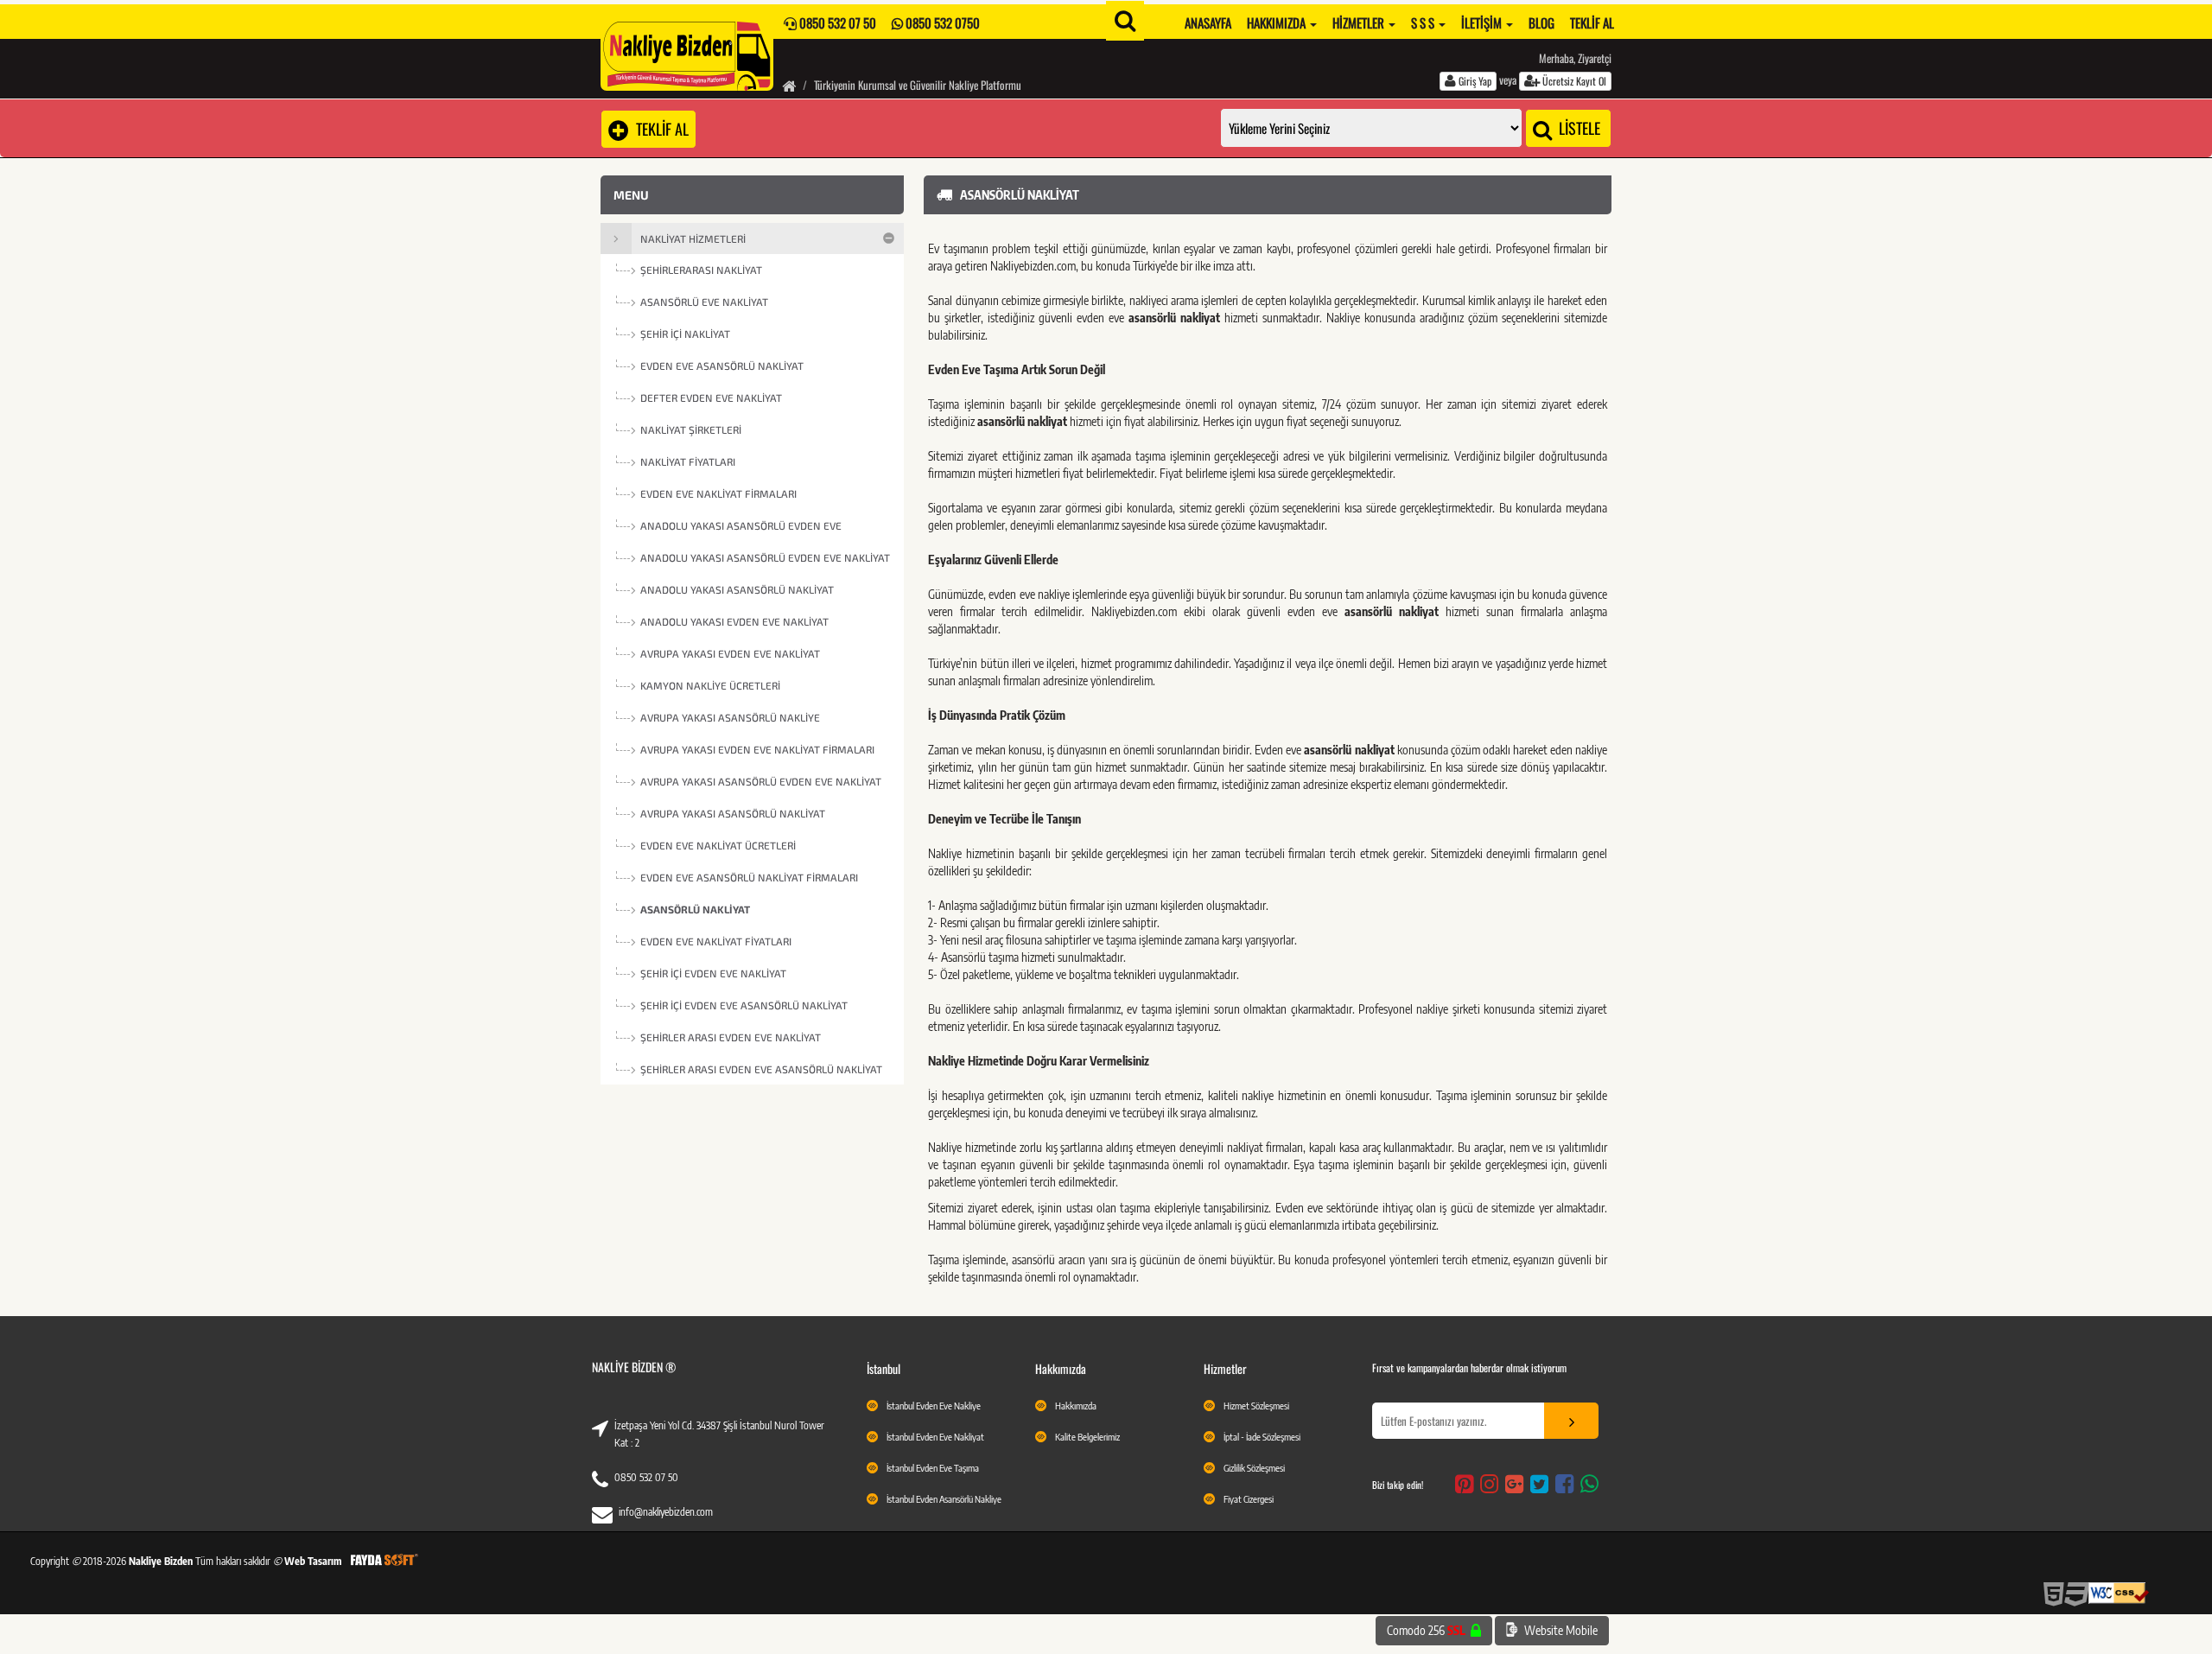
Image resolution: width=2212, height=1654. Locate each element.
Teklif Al (1592, 22)
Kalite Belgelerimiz (1087, 1437)
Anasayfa (1208, 22)
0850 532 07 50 (646, 1477)
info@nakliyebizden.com (666, 1512)
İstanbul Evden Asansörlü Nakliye (944, 1499)
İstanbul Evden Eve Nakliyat (935, 1437)
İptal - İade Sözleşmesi (1262, 1437)
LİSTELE (1578, 128)
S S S (1424, 22)
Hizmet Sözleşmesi (1256, 1406)
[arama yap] (1125, 21)
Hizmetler (1360, 22)
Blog (1541, 22)
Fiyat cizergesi (1249, 1499)
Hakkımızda (1278, 22)
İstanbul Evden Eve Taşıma (933, 1468)
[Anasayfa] (789, 85)
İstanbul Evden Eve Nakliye (934, 1406)
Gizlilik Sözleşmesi (1254, 1468)
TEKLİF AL (659, 129)
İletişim (1483, 22)
